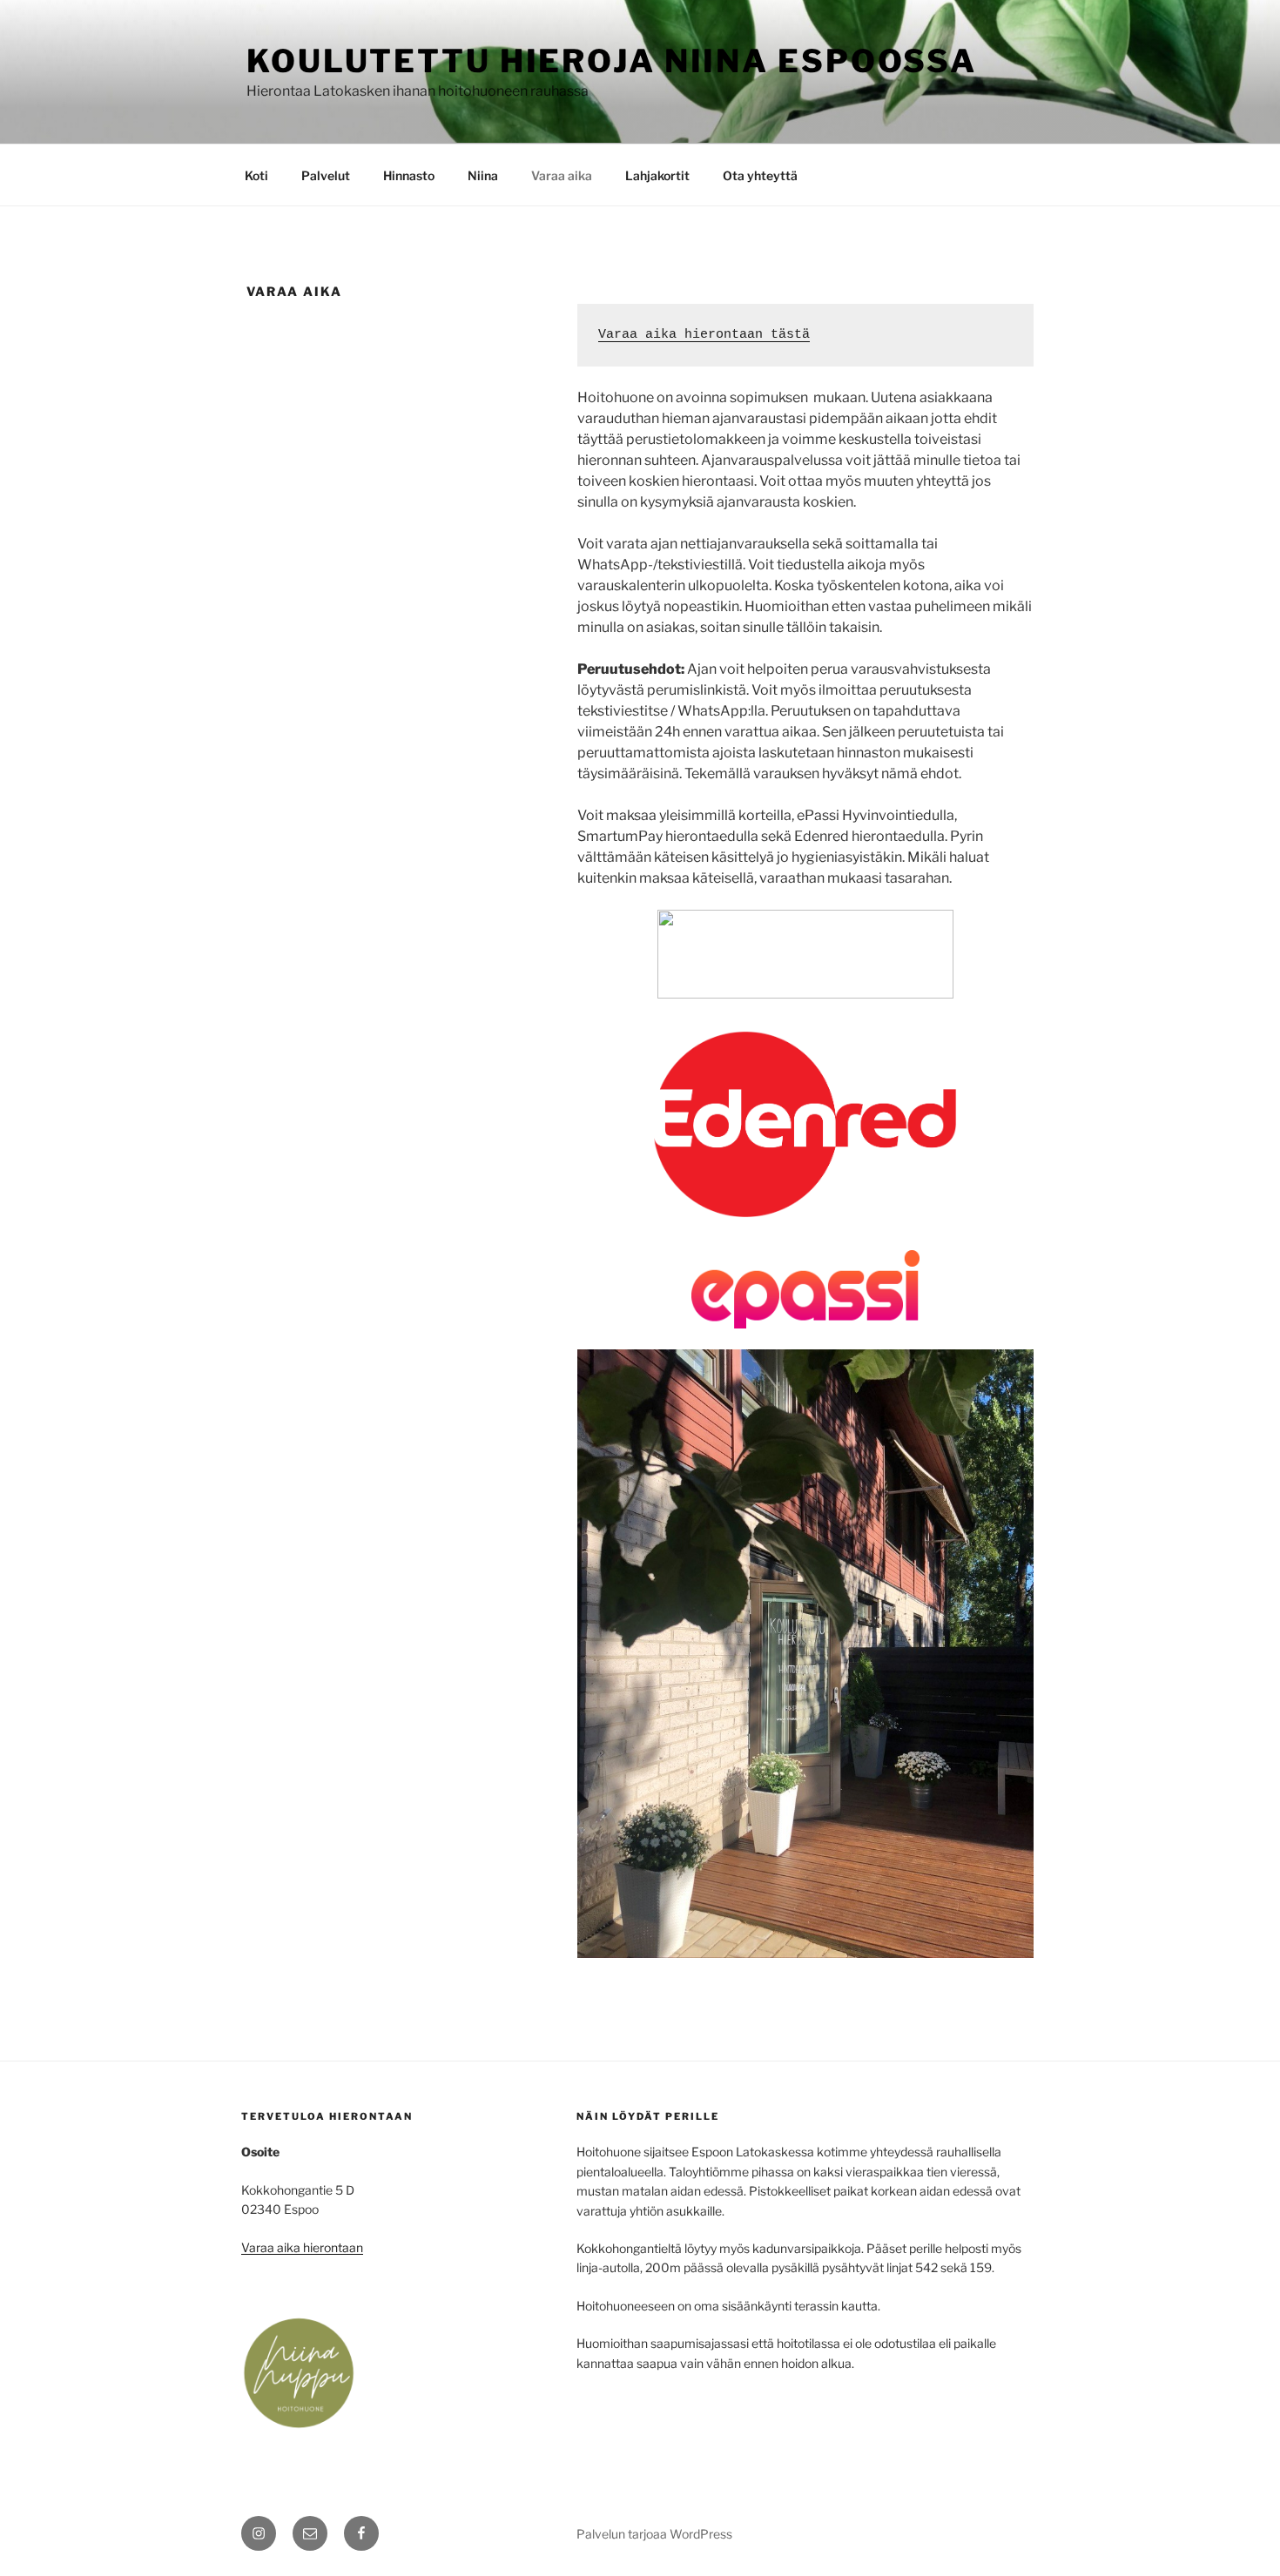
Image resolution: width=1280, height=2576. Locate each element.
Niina (483, 175)
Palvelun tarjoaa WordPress (654, 2534)
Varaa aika (562, 175)
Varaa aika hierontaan (302, 2247)
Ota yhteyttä (760, 175)
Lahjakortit (657, 175)
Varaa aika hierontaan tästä (704, 335)
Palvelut (326, 175)
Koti (256, 175)
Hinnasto (409, 175)
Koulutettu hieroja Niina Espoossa (612, 61)
